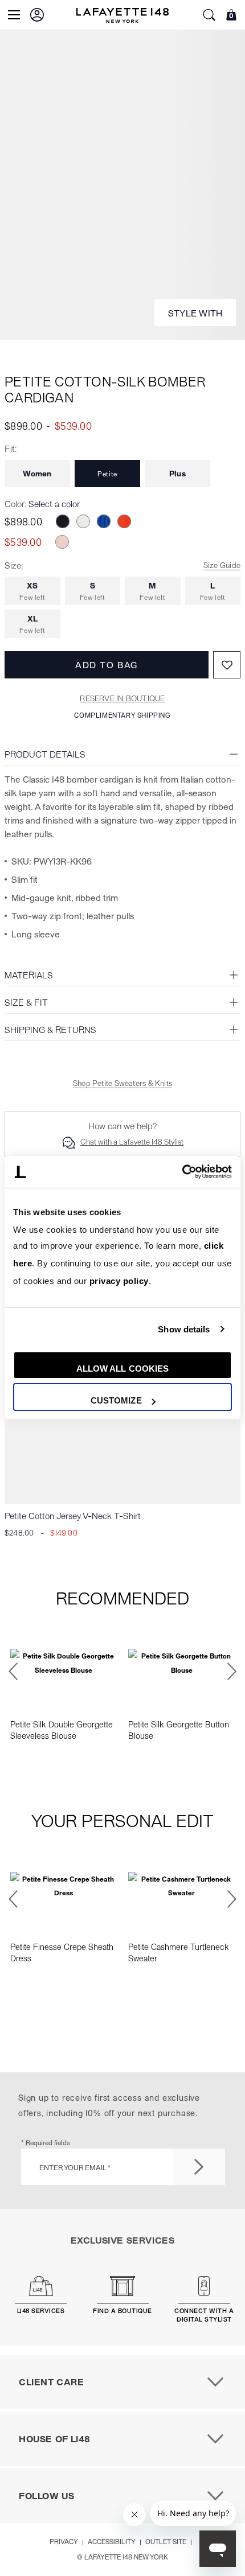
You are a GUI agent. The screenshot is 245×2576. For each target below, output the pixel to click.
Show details (184, 1329)
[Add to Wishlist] (227, 665)
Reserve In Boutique (122, 698)
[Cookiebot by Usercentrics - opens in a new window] (182, 1172)
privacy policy (119, 1281)
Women (37, 473)
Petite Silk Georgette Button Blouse (179, 1730)
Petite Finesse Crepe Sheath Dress (62, 1952)
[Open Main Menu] (14, 15)
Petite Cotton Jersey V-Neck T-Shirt (73, 1515)
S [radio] (93, 591)
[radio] (63, 521)
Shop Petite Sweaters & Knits (122, 1083)
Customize (116, 1400)
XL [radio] (32, 624)
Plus (177, 473)
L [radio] (213, 591)
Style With (195, 313)
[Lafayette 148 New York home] (122, 15)
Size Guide (222, 565)
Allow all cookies (123, 1369)
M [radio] (152, 591)
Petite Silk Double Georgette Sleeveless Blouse (62, 1730)
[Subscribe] (199, 2167)
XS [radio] (32, 591)
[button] (37, 15)
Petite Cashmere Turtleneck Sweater (179, 1952)
